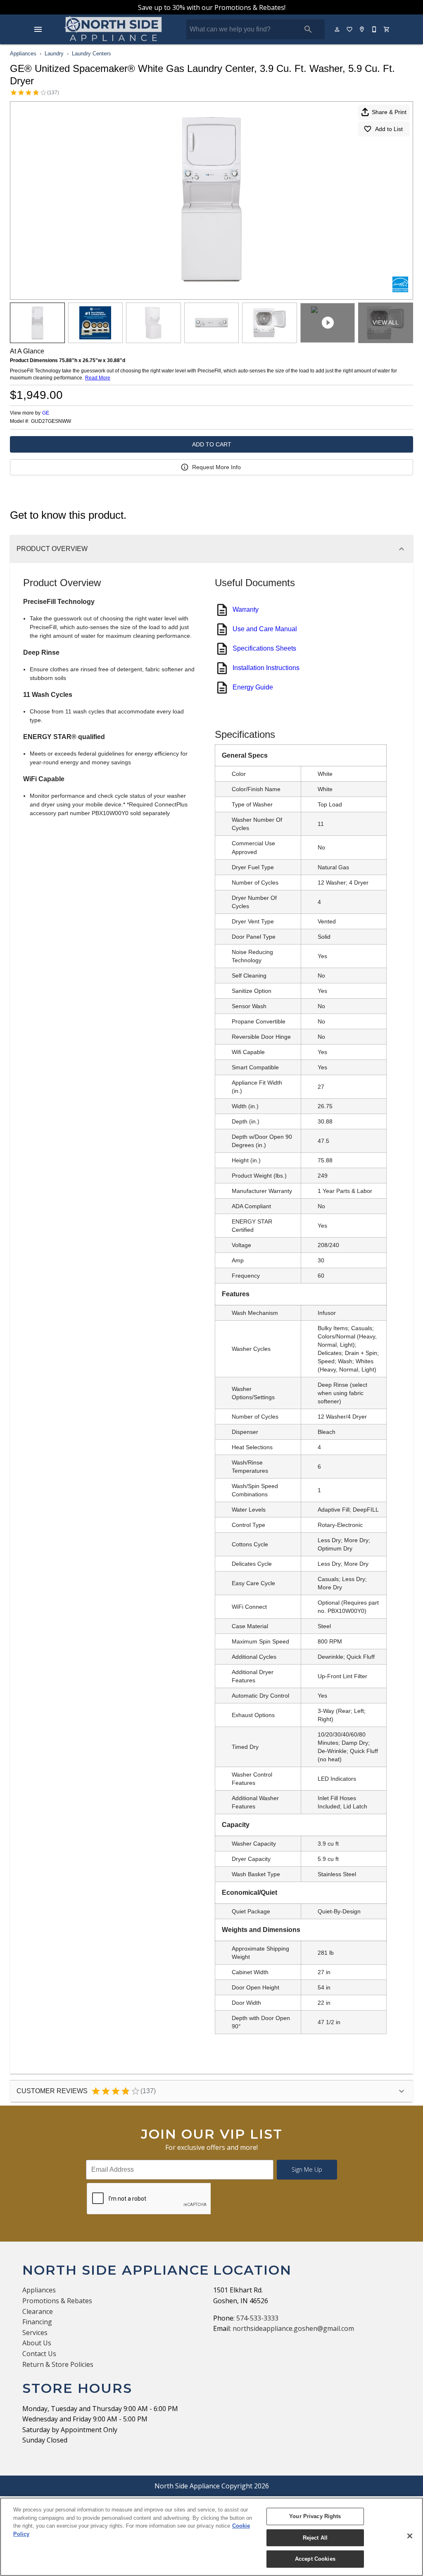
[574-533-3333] (375, 29)
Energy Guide (253, 687)
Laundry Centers (91, 54)
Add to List (389, 129)
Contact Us (39, 2354)
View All (386, 322)
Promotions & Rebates (57, 2301)
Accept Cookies (315, 2559)
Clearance (38, 2311)
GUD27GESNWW (51, 421)
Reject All (315, 2538)
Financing (37, 2322)
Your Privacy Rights (315, 2516)
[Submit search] (308, 29)
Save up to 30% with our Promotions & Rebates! (212, 7)
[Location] (362, 29)
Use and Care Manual (265, 629)
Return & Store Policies (58, 2364)
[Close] (410, 2536)
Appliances (23, 54)
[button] (38, 29)
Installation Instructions (266, 668)
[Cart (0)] (387, 29)
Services (35, 2333)
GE (46, 413)
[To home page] (114, 29)
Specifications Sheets (264, 648)
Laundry (54, 54)
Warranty (246, 609)
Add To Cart (212, 444)
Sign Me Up (307, 2169)
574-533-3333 (257, 2318)
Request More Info (216, 467)
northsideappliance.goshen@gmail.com (293, 2328)
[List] (350, 29)
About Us (37, 2343)
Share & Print (389, 112)
